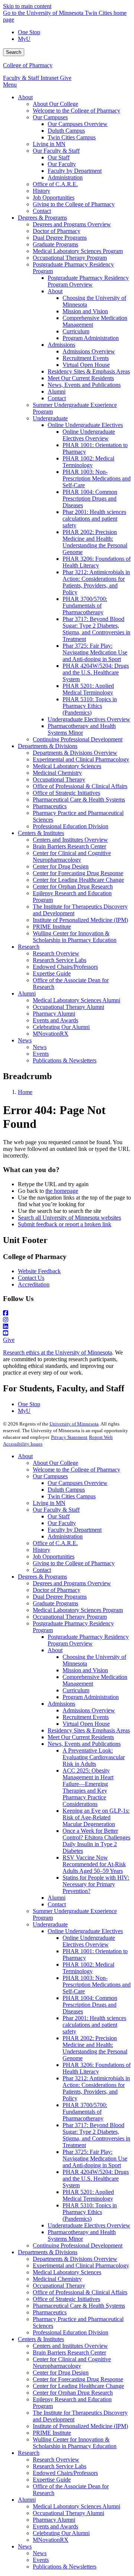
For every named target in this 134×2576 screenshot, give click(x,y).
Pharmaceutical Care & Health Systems (79, 2306)
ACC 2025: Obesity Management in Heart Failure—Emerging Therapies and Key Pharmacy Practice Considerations (88, 1787)
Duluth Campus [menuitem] (66, 131)
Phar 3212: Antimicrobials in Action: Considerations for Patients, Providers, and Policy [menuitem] (96, 582)
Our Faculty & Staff (56, 1510)
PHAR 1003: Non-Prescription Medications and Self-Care (97, 1985)
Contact (42, 1570)
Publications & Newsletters (65, 2567)
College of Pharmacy (28, 65)
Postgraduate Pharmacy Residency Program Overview (88, 1640)
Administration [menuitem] (65, 177)
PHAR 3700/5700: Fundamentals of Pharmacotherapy (85, 2112)
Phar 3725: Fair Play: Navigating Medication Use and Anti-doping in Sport (95, 2158)
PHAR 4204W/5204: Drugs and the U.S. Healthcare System (96, 2179)
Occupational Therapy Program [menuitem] (70, 258)
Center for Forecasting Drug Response (78, 2379)
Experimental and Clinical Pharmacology (81, 2266)
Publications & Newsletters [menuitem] (65, 1060)
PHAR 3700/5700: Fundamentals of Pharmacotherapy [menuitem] (85, 606)
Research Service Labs (60, 2466)
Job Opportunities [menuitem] (54, 198)
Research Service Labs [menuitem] (60, 960)
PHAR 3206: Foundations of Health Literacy (97, 2068)
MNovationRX (51, 2540)
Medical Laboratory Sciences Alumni (76, 2506)
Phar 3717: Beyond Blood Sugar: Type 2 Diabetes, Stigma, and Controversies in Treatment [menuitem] (96, 629)
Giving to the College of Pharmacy (74, 1563)
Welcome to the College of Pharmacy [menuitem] (76, 111)
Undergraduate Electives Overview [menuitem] (89, 719)
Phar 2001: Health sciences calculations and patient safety (94, 2025)
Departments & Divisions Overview (75, 2259)
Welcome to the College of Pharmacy (76, 1470)
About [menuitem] (25, 97)
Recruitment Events (86, 1717)
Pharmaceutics (50, 2312)
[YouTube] (67, 1333)
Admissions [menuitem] (61, 345)
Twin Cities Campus (72, 1496)
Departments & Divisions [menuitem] (48, 746)
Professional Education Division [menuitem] (71, 826)
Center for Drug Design (61, 2373)
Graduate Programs (55, 1603)
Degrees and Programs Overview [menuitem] (72, 224)
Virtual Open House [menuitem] (86, 365)
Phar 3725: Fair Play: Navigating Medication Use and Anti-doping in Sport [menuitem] (95, 652)
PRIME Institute (52, 2433)
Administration (65, 1536)
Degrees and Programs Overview (72, 1583)
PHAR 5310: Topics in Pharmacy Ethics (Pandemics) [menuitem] (90, 706)
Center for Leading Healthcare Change (78, 2386)
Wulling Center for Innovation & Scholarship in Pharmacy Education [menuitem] (75, 937)
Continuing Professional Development (78, 2245)
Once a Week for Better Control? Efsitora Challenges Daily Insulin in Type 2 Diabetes (96, 1841)
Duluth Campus (66, 1490)
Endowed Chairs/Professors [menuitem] (65, 967)
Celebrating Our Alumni (61, 2533)
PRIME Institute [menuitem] (52, 927)
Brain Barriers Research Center (69, 2352)
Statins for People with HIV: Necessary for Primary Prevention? (96, 1884)
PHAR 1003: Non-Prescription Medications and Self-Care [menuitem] (97, 478)
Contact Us (31, 1278)
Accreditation (34, 1284)
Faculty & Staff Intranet (31, 78)
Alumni (57, 1898)
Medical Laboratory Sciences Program (78, 1610)
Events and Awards (55, 2526)
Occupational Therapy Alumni (68, 2513)
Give (66, 78)
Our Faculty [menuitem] (62, 164)
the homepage (62, 1191)
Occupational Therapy (59, 2286)
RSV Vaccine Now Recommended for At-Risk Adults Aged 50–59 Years (94, 1864)
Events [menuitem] (41, 1054)
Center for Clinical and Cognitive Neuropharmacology (72, 2363)
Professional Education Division (71, 2332)
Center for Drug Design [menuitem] (61, 866)
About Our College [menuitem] (55, 104)
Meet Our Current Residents (81, 1737)
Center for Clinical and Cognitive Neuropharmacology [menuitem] (72, 856)
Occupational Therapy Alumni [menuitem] (68, 1007)
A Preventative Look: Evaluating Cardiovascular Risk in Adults (94, 1757)
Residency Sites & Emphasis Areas (89, 1730)
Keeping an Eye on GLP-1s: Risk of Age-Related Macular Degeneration (96, 1817)
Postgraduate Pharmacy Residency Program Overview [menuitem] (88, 281)
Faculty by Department (75, 1530)
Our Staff (59, 1516)
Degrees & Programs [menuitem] (42, 218)
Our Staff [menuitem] (59, 157)
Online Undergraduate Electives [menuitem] (85, 425)
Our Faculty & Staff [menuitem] (56, 151)
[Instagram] (67, 1320)
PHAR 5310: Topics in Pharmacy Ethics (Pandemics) (90, 2212)
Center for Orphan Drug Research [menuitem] (73, 886)
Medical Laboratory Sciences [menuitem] (67, 766)
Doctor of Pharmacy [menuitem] (57, 231)
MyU (24, 39)
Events (41, 2560)
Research (29, 2453)
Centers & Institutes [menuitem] (41, 833)
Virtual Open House (86, 1724)
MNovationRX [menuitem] (51, 1034)
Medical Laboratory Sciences (67, 2272)
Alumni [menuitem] (57, 391)
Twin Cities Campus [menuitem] (72, 137)
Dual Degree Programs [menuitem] (60, 238)
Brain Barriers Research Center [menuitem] (69, 846)
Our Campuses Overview (78, 1483)
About (25, 1456)
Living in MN (49, 1503)
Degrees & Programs (42, 1577)
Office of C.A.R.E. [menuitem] (55, 184)
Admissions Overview (89, 1710)
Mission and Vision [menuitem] (85, 311)
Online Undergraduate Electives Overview (89, 1941)
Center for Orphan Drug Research (73, 2393)
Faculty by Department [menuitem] (75, 171)
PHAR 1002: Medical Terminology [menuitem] (88, 462)
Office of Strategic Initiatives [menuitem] (66, 793)
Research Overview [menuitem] (56, 953)
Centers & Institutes (41, 2339)
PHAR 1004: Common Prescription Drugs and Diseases (90, 2005)
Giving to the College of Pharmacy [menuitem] (74, 204)
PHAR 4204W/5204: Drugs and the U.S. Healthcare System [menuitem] (96, 672)
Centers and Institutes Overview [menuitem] (70, 840)
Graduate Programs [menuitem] (55, 244)
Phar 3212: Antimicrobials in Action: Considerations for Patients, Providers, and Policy (96, 2088)
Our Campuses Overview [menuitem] (78, 124)
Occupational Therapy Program (70, 1617)
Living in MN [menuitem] (49, 144)
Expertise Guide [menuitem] (52, 973)
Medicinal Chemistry (57, 2279)
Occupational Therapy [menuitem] (59, 779)
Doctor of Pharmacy (57, 1590)
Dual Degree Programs (60, 1597)
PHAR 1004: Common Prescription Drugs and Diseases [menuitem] (90, 499)
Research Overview (56, 2460)
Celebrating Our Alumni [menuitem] (61, 1027)
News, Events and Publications (84, 1744)
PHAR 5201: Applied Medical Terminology (88, 2195)
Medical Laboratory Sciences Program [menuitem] (78, 251)
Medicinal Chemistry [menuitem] (57, 773)
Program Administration (91, 1697)
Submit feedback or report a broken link (65, 1224)
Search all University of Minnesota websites (69, 1218)
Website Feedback (39, 1271)
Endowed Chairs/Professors (65, 2473)
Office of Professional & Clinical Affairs (80, 2292)
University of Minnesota (74, 1424)
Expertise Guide (52, 2480)
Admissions (61, 1704)
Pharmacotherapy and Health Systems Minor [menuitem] (82, 729)
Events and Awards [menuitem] (55, 1020)
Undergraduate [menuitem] (50, 418)
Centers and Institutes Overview (70, 2346)
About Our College (55, 1463)
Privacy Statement (69, 1437)
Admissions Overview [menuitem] (89, 351)
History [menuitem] (42, 191)
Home (25, 1092)
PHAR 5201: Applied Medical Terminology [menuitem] (88, 689)
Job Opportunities (54, 1556)
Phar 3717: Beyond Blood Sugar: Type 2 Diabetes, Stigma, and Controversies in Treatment (96, 2135)
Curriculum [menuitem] (76, 331)
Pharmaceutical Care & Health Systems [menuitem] (79, 800)
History (42, 1550)
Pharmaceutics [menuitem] (50, 806)
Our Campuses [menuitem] (50, 117)
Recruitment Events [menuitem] (86, 358)
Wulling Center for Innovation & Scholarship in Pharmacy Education (75, 2443)
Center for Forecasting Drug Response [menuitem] (78, 873)
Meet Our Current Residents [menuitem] (81, 378)
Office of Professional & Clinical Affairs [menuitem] (80, 786)
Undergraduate (50, 1924)
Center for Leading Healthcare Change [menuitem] (78, 880)
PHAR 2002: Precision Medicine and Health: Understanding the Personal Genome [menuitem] (95, 542)
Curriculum (76, 1690)
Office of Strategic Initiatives (66, 2299)
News (25, 2546)
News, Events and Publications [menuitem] (84, 385)
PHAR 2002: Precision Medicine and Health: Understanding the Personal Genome (95, 2048)
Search (14, 52)
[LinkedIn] (67, 1327)
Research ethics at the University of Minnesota (58, 1352)
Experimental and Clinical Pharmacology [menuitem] (81, 759)
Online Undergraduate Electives (85, 1931)
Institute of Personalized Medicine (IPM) (80, 2426)
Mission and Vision (85, 1670)
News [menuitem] (25, 1040)
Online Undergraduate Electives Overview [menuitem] (89, 435)
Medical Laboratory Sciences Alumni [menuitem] (76, 1000)
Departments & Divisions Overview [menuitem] (75, 753)
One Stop (29, 32)
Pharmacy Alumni (54, 2520)
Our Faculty (62, 1523)
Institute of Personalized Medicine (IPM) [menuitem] (80, 920)
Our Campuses (50, 1476)
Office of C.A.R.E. (55, 1543)
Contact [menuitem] (42, 211)
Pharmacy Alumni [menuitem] (54, 1014)
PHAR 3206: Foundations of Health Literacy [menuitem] (97, 562)
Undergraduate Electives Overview (89, 2225)
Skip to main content (27, 6)
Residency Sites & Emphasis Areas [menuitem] (89, 371)
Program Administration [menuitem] (91, 338)
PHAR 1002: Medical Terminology (88, 1968)
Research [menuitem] (29, 947)
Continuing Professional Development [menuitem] (78, 739)
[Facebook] (67, 1313)
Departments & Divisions (48, 2252)
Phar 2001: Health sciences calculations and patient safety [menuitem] (94, 519)
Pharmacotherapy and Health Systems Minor (82, 2235)
